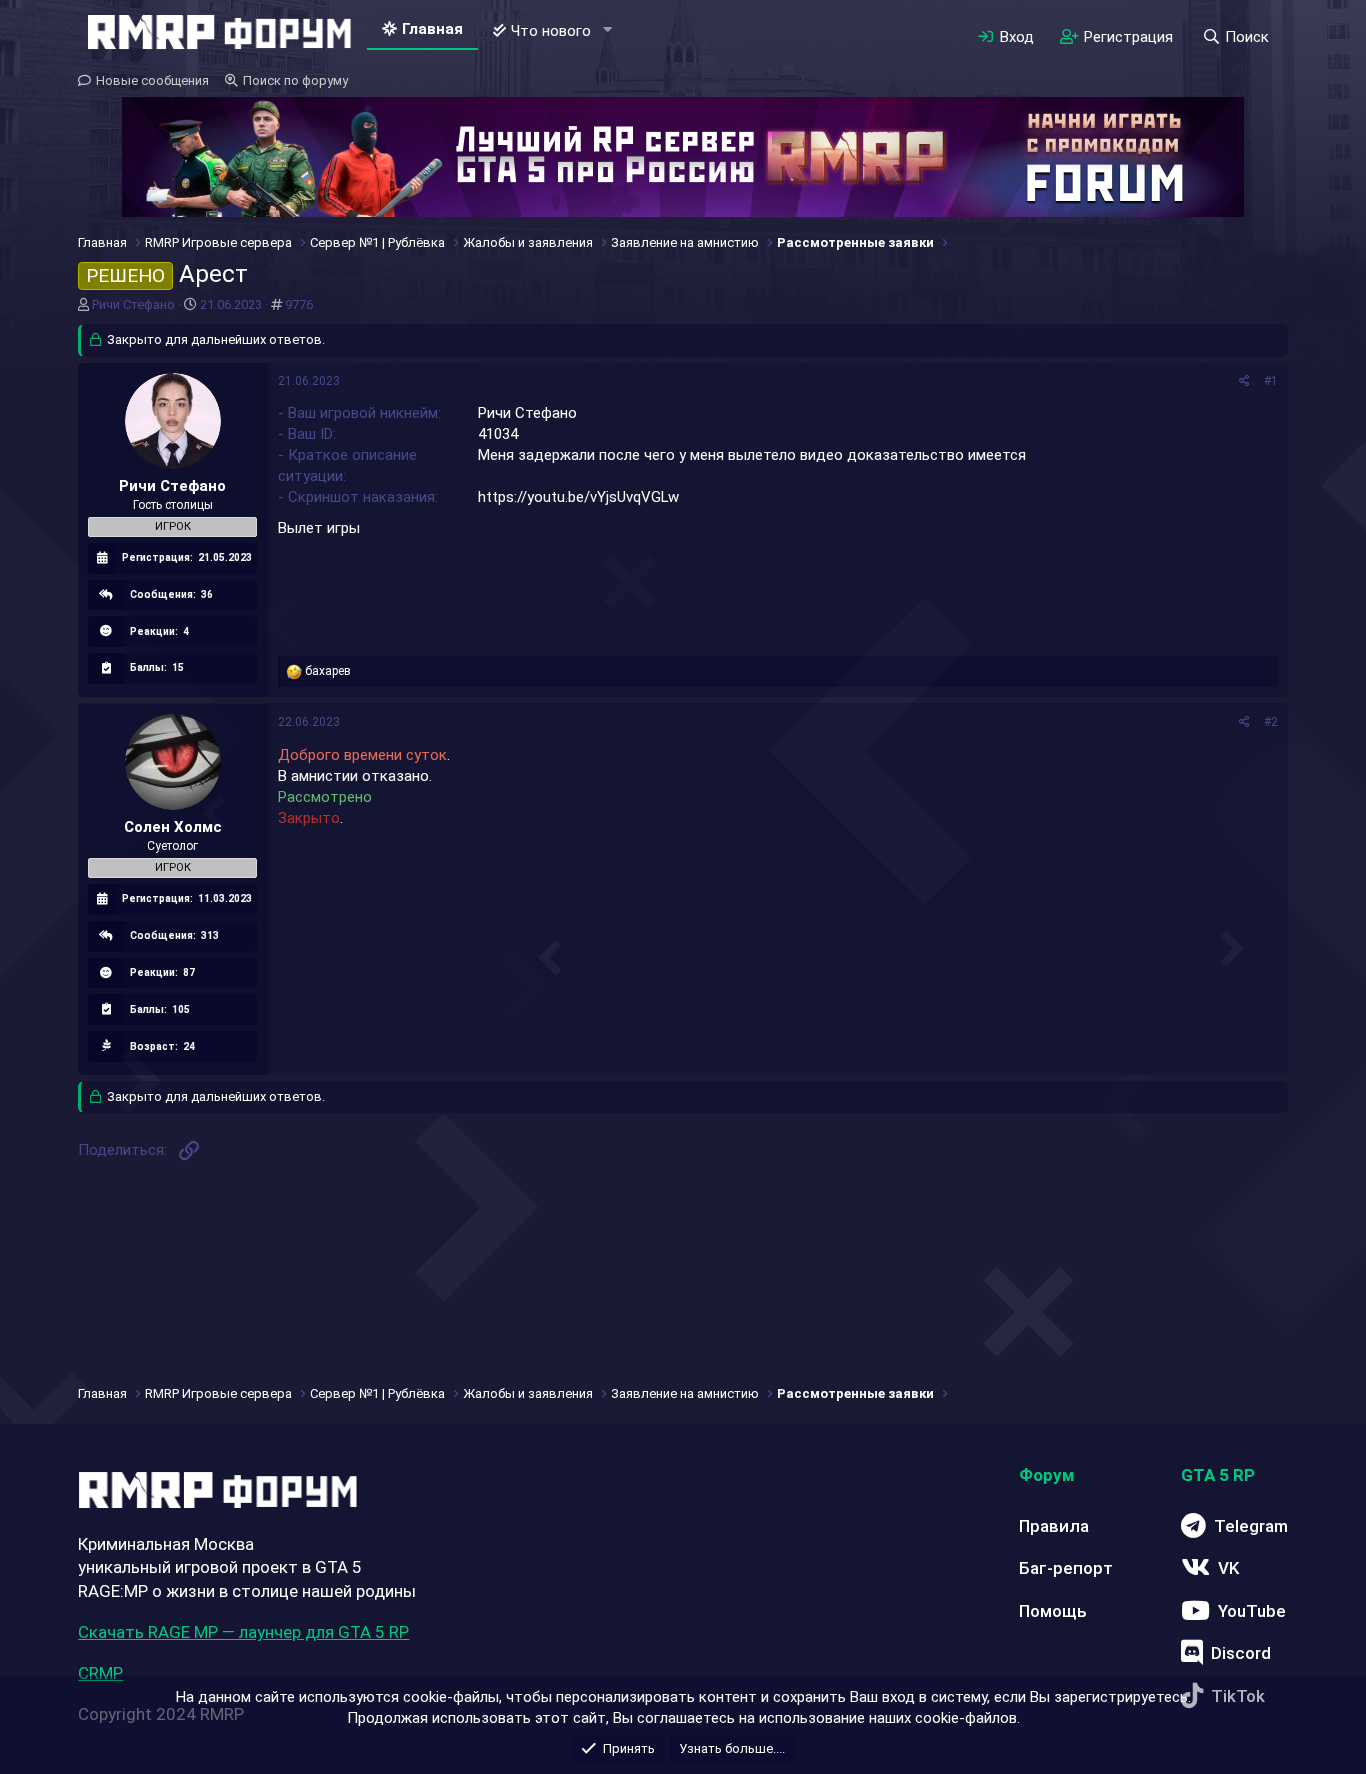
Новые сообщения (152, 80)
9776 (299, 304)
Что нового (551, 31)
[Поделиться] (1244, 381)
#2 (1271, 722)
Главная (432, 29)
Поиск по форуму (295, 80)
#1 (1271, 381)
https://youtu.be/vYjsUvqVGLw (578, 497)
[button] (607, 30)
